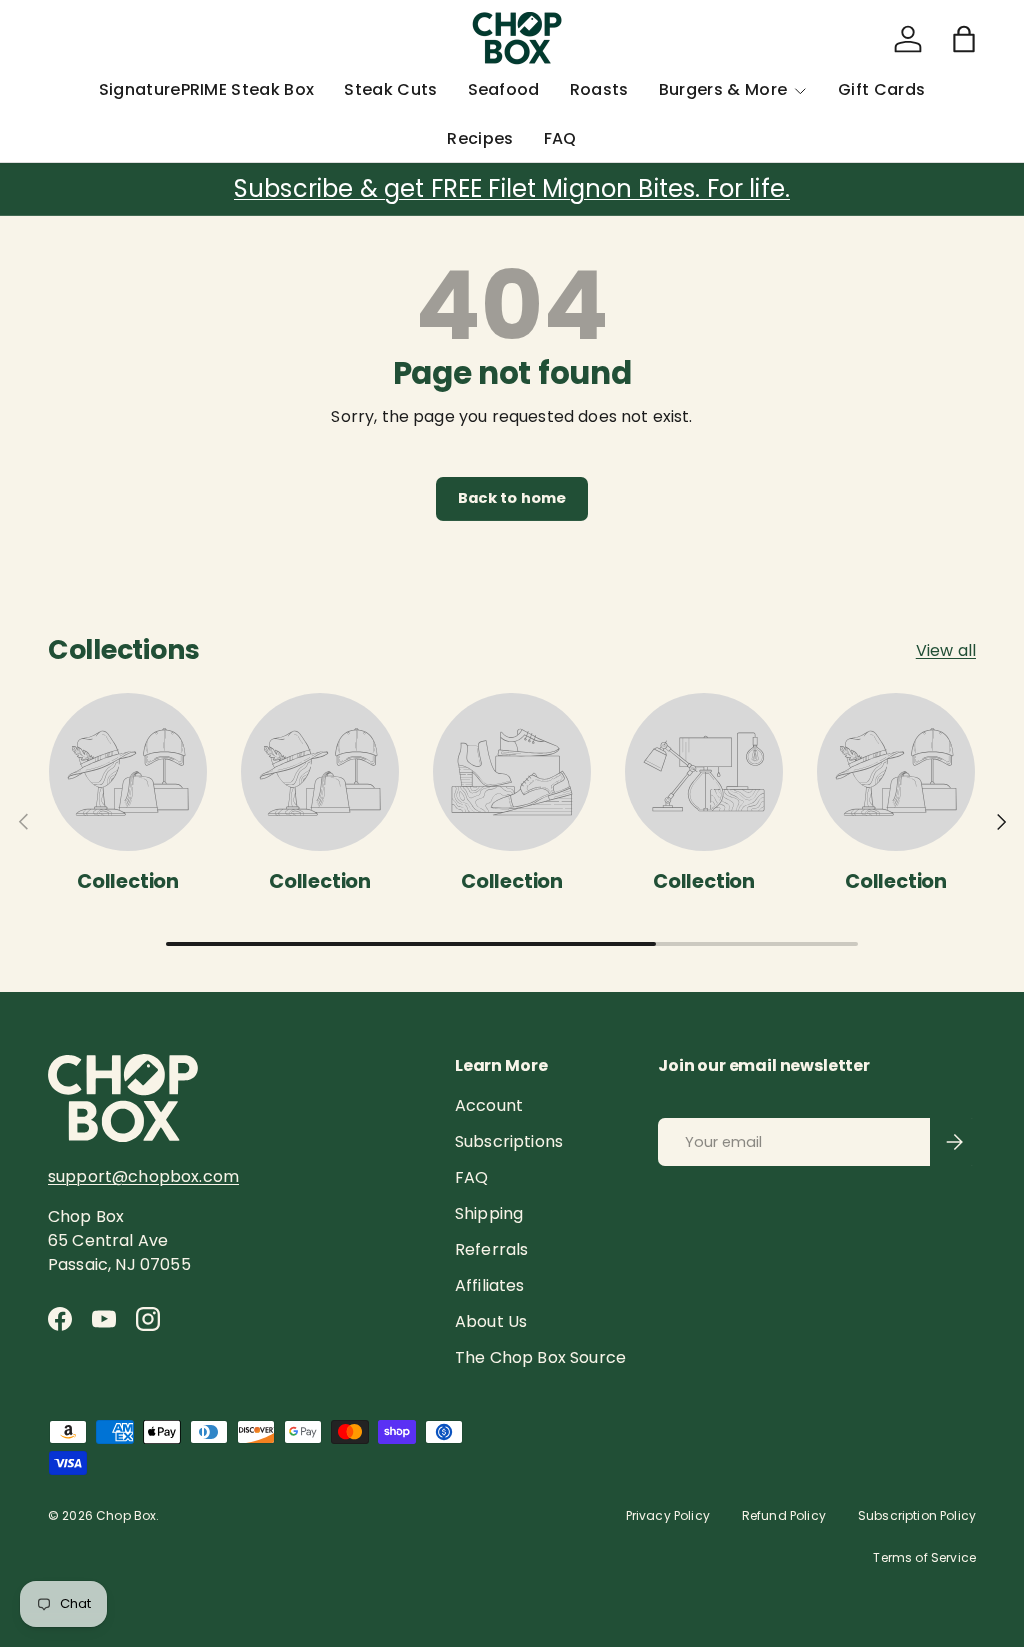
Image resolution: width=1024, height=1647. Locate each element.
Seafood (504, 89)
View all (946, 650)
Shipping (489, 1213)
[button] (964, 39)
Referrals (491, 1249)
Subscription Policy (917, 1515)
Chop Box (126, 1515)
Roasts (599, 89)
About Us (491, 1321)
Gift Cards (881, 89)
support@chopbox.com (143, 1176)
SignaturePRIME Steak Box (207, 89)
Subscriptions (509, 1141)
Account (489, 1105)
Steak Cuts (390, 89)
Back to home (512, 498)
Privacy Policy (668, 1515)
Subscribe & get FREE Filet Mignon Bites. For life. (512, 188)
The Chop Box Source (540, 1357)
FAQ (560, 138)
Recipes (480, 138)
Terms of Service (924, 1557)
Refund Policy (784, 1515)
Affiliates (490, 1285)
